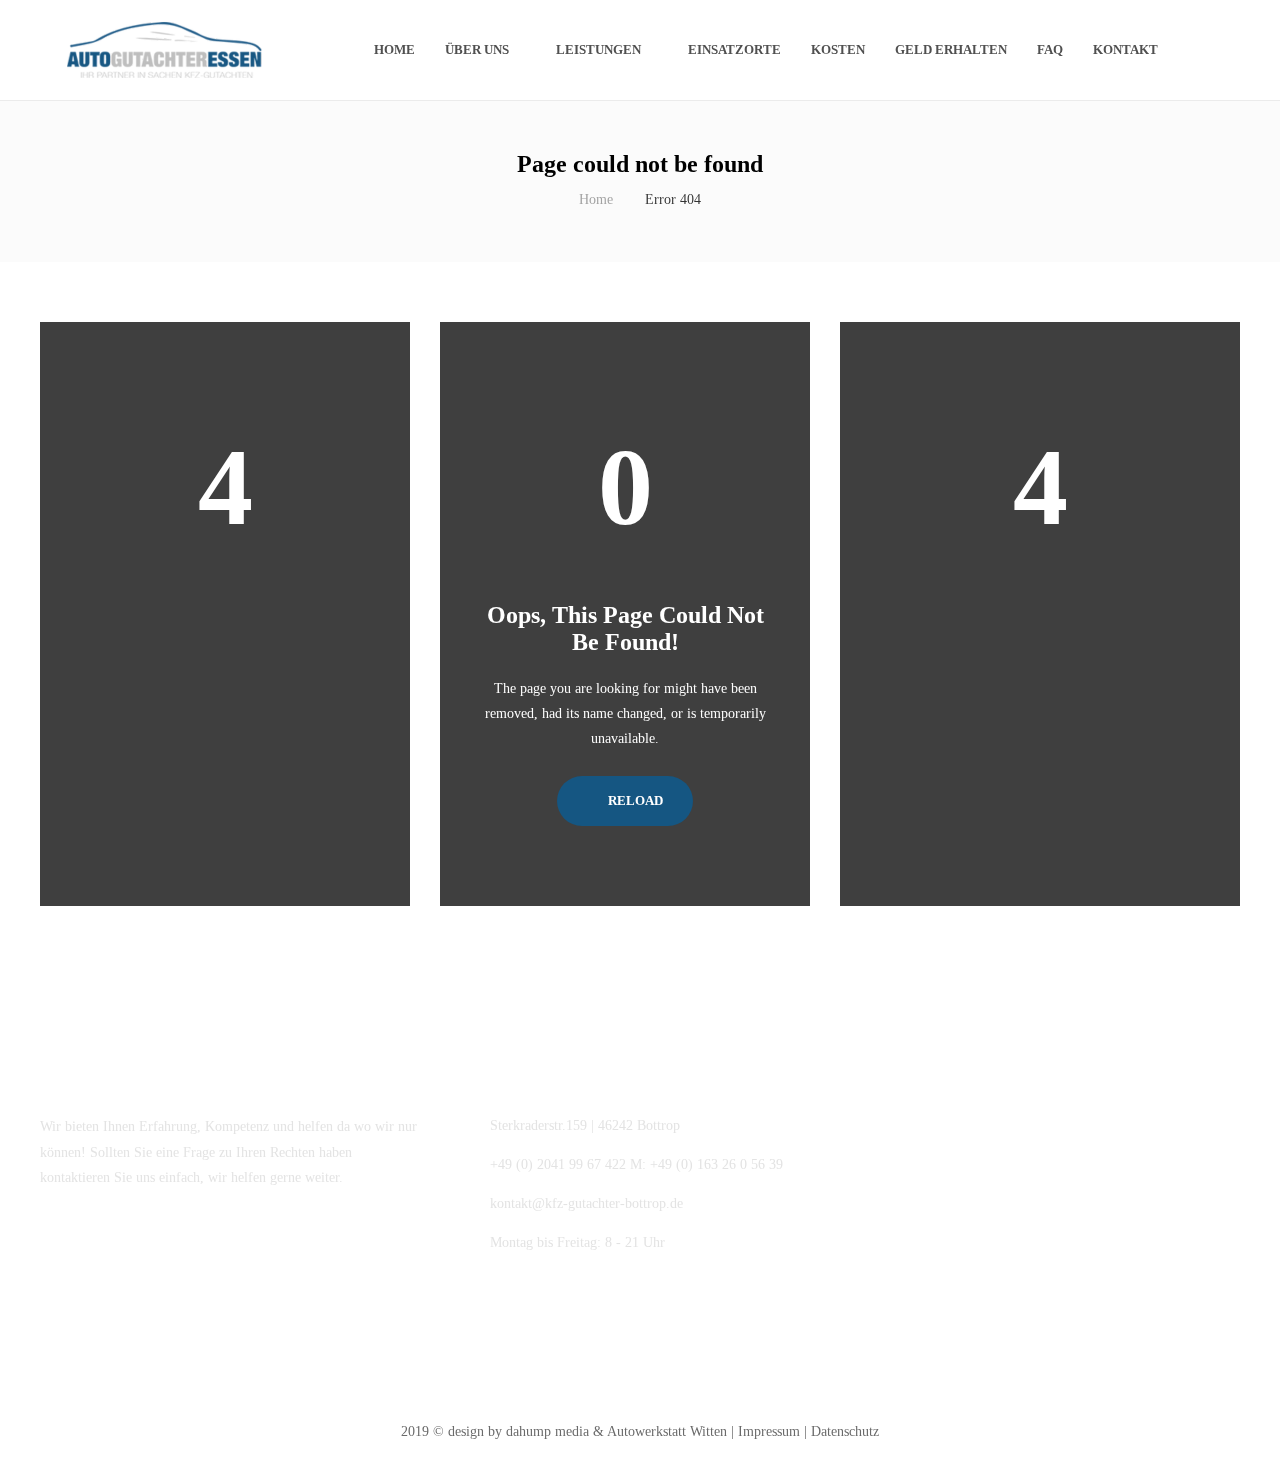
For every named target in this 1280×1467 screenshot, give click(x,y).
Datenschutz (845, 1431)
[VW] (901, 1156)
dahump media (547, 1431)
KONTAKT (1125, 49)
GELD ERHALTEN (951, 49)
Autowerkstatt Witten (667, 1431)
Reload (634, 800)
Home (394, 49)
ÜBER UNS (477, 49)
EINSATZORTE (734, 49)
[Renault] (1001, 1156)
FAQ (1050, 49)
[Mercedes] (901, 1256)
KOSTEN (838, 49)
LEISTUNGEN (598, 49)
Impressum (769, 1431)
